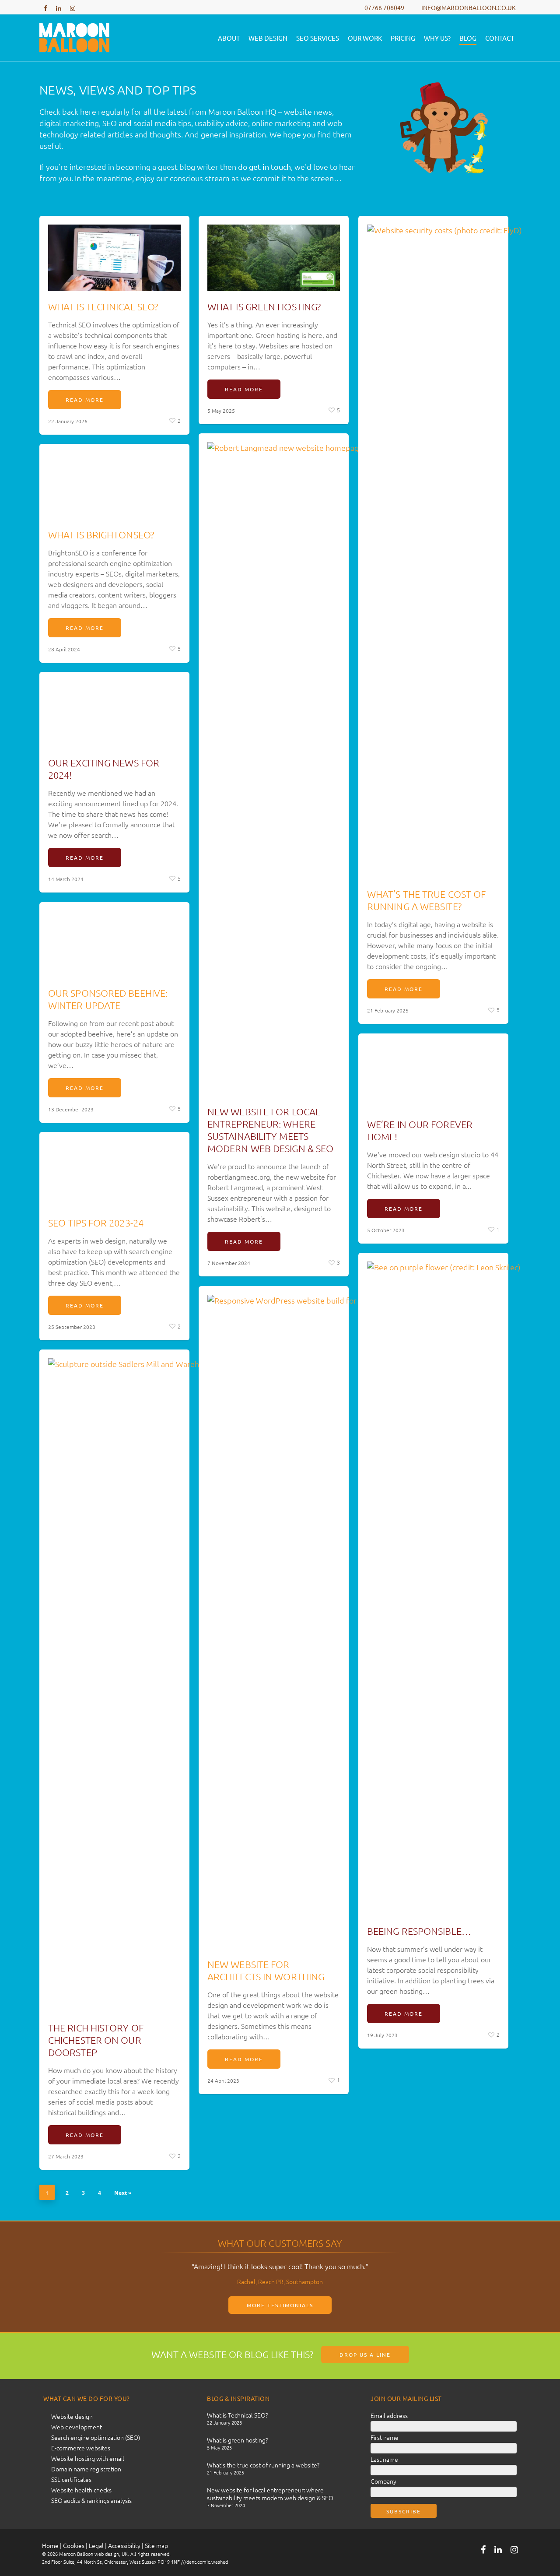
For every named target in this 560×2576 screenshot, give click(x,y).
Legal (96, 2545)
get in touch (270, 167)
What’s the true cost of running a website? (263, 2465)
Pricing (403, 38)
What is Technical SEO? (103, 306)
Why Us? (437, 38)
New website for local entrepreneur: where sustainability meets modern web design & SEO (270, 2494)
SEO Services (318, 38)
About (229, 38)
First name (385, 2437)
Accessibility (124, 2545)
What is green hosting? (264, 306)
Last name (384, 2459)
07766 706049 (384, 7)
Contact (500, 38)
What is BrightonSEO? (101, 534)
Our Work (365, 38)
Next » (123, 2193)
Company (383, 2481)
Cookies (74, 2545)
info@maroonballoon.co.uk (469, 7)
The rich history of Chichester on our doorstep (96, 2040)
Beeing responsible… (419, 1931)
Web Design (268, 38)
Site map (156, 2545)
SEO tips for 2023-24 (96, 1223)
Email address (389, 2415)
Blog (468, 38)
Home (50, 2545)
